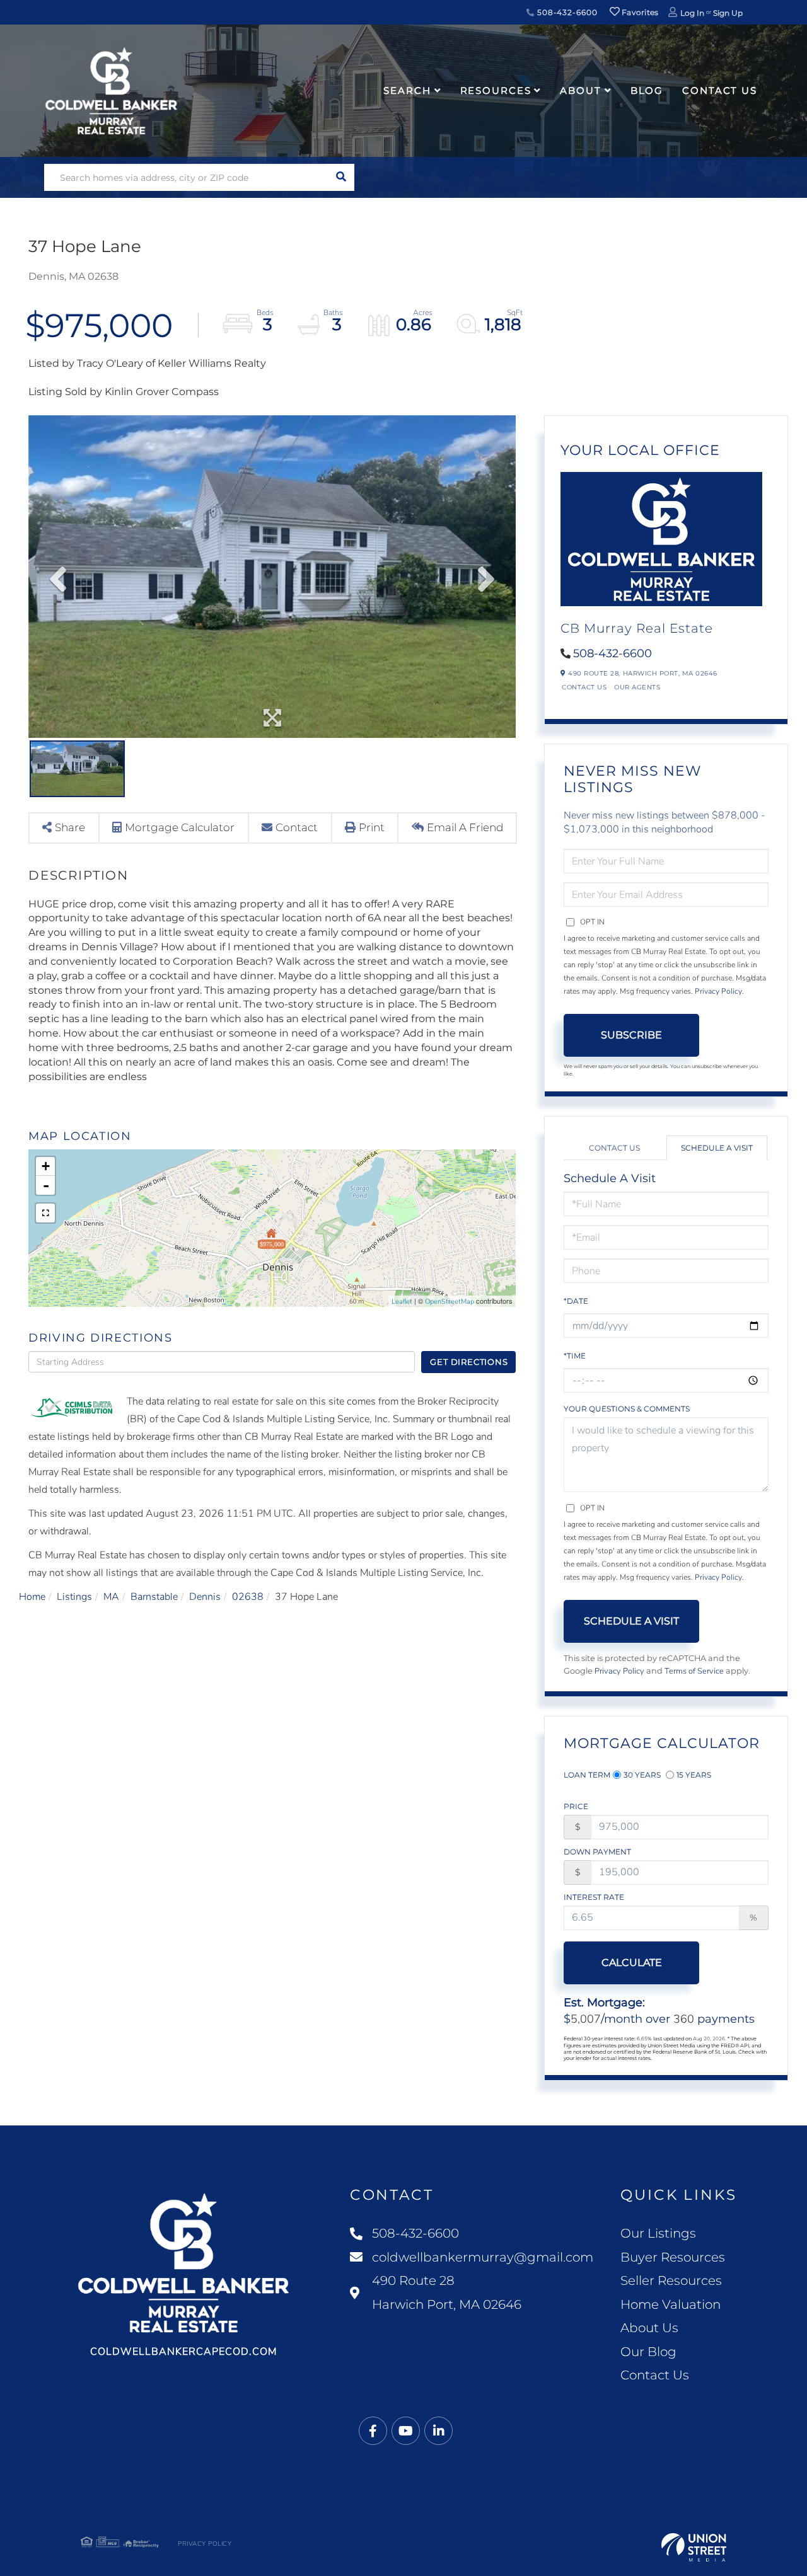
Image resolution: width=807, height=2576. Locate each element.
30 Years (642, 1775)
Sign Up (728, 13)
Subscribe (631, 1035)
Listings (74, 1597)
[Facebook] (373, 2431)
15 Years (694, 1775)
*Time (575, 1356)
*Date (576, 1301)
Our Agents (637, 687)
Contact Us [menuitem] (720, 90)
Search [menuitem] (407, 90)
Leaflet (402, 1302)
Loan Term (587, 1775)
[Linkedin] (438, 2431)
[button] (341, 177)
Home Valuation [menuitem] (671, 2304)
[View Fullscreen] (45, 1213)
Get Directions (469, 1362)
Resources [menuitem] (496, 90)
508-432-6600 (566, 12)
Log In (692, 13)
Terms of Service (694, 1671)
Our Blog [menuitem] (648, 2352)
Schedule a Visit (717, 1148)
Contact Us (584, 687)
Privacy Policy (718, 991)
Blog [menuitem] (647, 90)
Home (32, 1597)
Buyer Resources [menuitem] (673, 2257)
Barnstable (154, 1597)
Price (576, 1806)
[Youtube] (406, 2431)
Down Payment (597, 1852)
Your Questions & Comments (627, 1409)
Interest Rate (594, 1897)
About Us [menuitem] (649, 2328)
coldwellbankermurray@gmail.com (483, 2257)
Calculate (632, 1963)
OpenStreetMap (450, 1302)
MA (111, 1597)
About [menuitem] (580, 90)
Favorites (639, 12)
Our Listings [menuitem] (658, 2233)
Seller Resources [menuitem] (671, 2280)
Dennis (205, 1597)
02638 (248, 1597)
